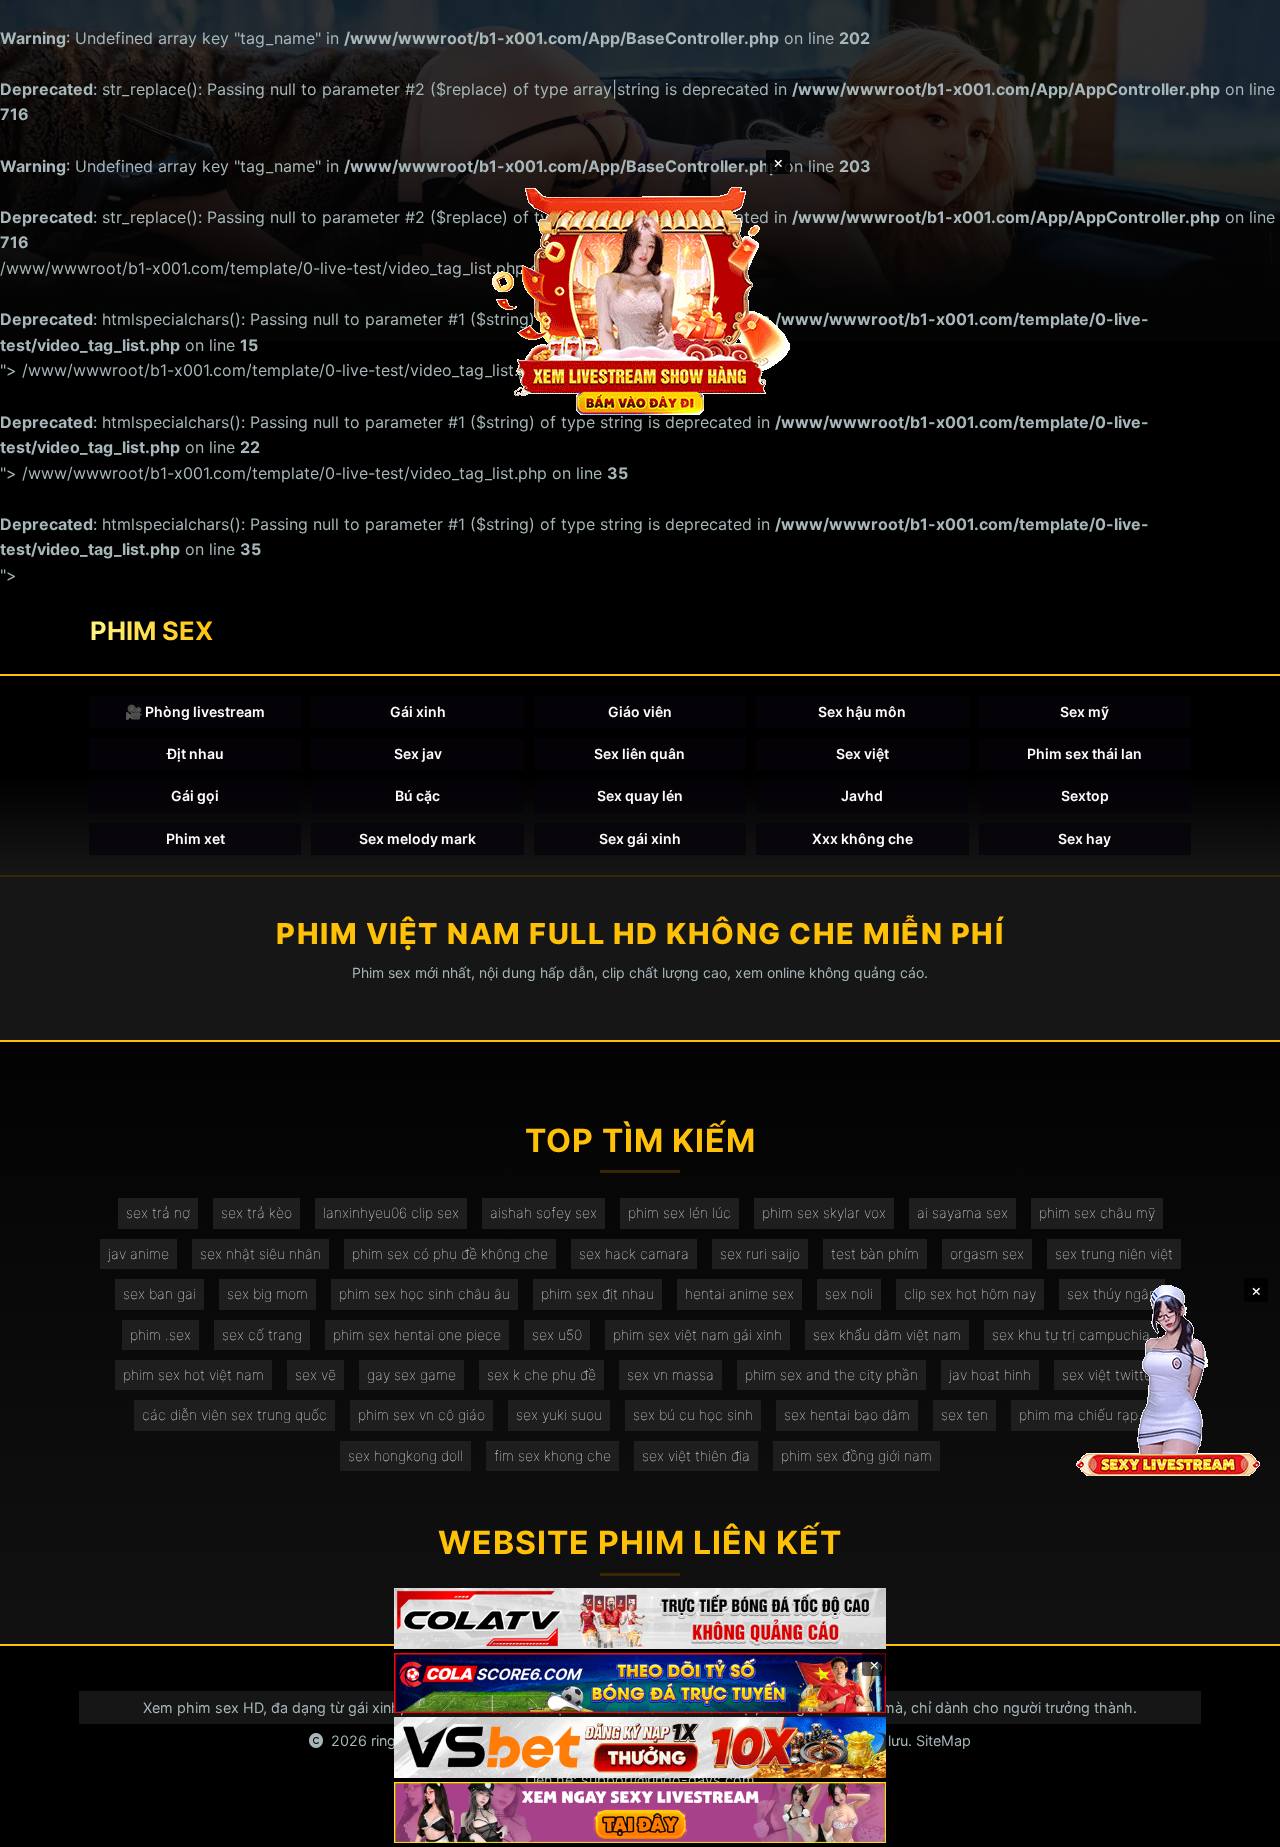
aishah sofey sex (543, 1212)
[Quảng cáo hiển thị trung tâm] (640, 300)
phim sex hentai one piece (417, 1334)
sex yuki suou (559, 1414)
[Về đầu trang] (1236, 1823)
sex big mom (267, 1293)
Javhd (862, 795)
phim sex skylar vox (824, 1212)
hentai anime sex (739, 1293)
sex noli (849, 1293)
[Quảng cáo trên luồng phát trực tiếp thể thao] (640, 1812)
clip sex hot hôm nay (970, 1293)
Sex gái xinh (640, 838)
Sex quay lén (640, 795)
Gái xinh (418, 711)
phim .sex (160, 1334)
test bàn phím (875, 1253)
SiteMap (943, 1740)
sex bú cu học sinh (693, 1414)
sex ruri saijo (760, 1253)
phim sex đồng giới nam (856, 1455)
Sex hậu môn (862, 711)
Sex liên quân (639, 753)
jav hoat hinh (990, 1374)
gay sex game (411, 1374)
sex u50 (557, 1334)
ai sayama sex (962, 1212)
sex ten (964, 1414)
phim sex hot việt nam (193, 1374)
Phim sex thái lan (1084, 753)
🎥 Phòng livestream (195, 711)
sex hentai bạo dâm (847, 1414)
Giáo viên (640, 711)
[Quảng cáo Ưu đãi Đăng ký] (640, 1683)
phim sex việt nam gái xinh (697, 1334)
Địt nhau (195, 753)
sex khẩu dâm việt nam (887, 1334)
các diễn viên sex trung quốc (234, 1414)
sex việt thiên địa (696, 1455)
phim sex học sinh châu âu (424, 1293)
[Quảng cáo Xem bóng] (640, 1618)
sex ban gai (159, 1293)
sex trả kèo (256, 1212)
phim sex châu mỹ (1097, 1212)
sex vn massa (670, 1374)
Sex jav (418, 753)
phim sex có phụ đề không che (450, 1253)
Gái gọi (195, 795)
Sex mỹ (1084, 711)
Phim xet (195, 838)
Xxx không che (862, 838)
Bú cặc (417, 795)
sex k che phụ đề (541, 1374)
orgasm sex (987, 1253)
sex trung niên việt (1114, 1253)
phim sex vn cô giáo (421, 1414)
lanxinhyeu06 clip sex (391, 1212)
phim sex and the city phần (831, 1374)
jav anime (138, 1253)
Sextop (1085, 795)
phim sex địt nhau (597, 1293)
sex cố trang (262, 1334)
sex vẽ (315, 1374)
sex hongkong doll (405, 1455)
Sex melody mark (417, 838)
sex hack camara (634, 1253)
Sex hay (1084, 838)
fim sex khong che (552, 1455)
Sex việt (862, 753)
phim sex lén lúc (679, 1212)
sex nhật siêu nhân (260, 1253)
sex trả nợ (158, 1212)
